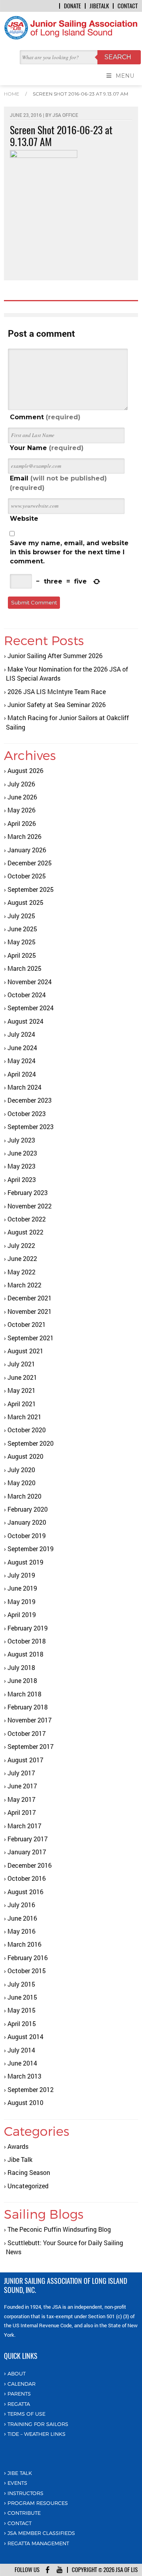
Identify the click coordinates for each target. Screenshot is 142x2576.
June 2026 (22, 797)
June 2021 (22, 1377)
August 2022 (25, 1232)
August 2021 (25, 1351)
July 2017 (21, 1773)
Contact (128, 6)
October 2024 (27, 995)
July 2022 (21, 1245)
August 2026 (25, 770)
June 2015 (22, 1997)
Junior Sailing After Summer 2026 (55, 656)
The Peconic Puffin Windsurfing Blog (59, 2229)
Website (24, 519)
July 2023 (21, 1140)
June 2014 (22, 2063)
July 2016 (21, 1905)
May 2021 (21, 1390)
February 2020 (28, 1509)
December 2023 (30, 1100)
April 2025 (22, 955)
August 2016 (25, 1892)
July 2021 (21, 1364)
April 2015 (22, 2023)
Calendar (21, 2384)
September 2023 (31, 1127)
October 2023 (27, 1114)
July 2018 (21, 1667)
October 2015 (27, 1971)
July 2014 (21, 2050)
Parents (19, 2394)
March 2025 (24, 968)
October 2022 (27, 1219)
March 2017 (24, 1826)
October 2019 (27, 1536)
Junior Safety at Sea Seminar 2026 (57, 705)
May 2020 (21, 1483)
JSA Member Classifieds (41, 2533)
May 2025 (21, 942)
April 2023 (22, 1179)
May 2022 (21, 1272)
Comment (45, 417)
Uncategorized (28, 2186)
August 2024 (25, 1021)
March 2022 (24, 1285)
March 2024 (24, 1087)
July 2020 (21, 1470)
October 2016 (27, 1878)
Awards (18, 2146)
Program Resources (38, 2503)
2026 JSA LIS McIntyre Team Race (57, 691)
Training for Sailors (38, 2424)
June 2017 (22, 1786)
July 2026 (21, 784)
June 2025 (22, 929)
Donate (72, 6)
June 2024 (22, 1048)
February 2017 (28, 1839)
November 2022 (30, 1206)
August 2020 (25, 1456)
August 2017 (25, 1760)
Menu (125, 76)
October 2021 (27, 1324)
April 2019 (22, 1614)
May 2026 (21, 810)
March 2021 (24, 1417)
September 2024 (31, 1008)
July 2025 (21, 916)
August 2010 (25, 2102)
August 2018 (25, 1654)
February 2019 (28, 1628)
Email (58, 483)
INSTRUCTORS (25, 2493)
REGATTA (19, 2404)
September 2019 (31, 1549)
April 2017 (22, 1812)
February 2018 (28, 1707)
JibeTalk (99, 6)
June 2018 (22, 1680)
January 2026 (27, 850)
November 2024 (30, 982)
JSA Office (65, 115)
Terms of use (26, 2414)
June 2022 (22, 1258)
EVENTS (17, 2483)
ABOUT (17, 2373)
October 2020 (27, 1430)
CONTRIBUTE (24, 2513)
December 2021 (30, 1298)
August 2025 (25, 902)
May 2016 (21, 1931)
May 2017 (21, 1799)
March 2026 (24, 836)
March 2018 (24, 1694)
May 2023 (21, 1166)
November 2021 (30, 1311)
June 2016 (22, 1918)
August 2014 (25, 2037)
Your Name (47, 448)
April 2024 (22, 1074)
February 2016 (28, 1958)
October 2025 (27, 876)
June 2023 (22, 1153)
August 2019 (25, 1562)
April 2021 (22, 1404)
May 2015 (21, 2010)
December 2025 (30, 863)
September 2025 (31, 889)
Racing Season (29, 2172)
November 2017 (30, 1720)
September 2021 (31, 1338)
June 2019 (22, 1588)
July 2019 (21, 1575)
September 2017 (31, 1746)
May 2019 (21, 1601)
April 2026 (22, 823)
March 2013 (24, 2076)
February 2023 (28, 1192)
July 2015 (21, 1984)
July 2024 (21, 1034)
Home (12, 94)
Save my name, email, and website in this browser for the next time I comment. (69, 552)
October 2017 (27, 1733)
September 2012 (31, 2089)
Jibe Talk (20, 2159)
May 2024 (21, 1061)
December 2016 (30, 1865)
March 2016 (24, 1944)
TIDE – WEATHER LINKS (36, 2434)
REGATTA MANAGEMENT (38, 2543)
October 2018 (27, 1641)
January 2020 (27, 1522)
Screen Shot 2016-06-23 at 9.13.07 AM (80, 94)
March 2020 (24, 1496)
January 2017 (27, 1852)
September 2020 (31, 1443)
